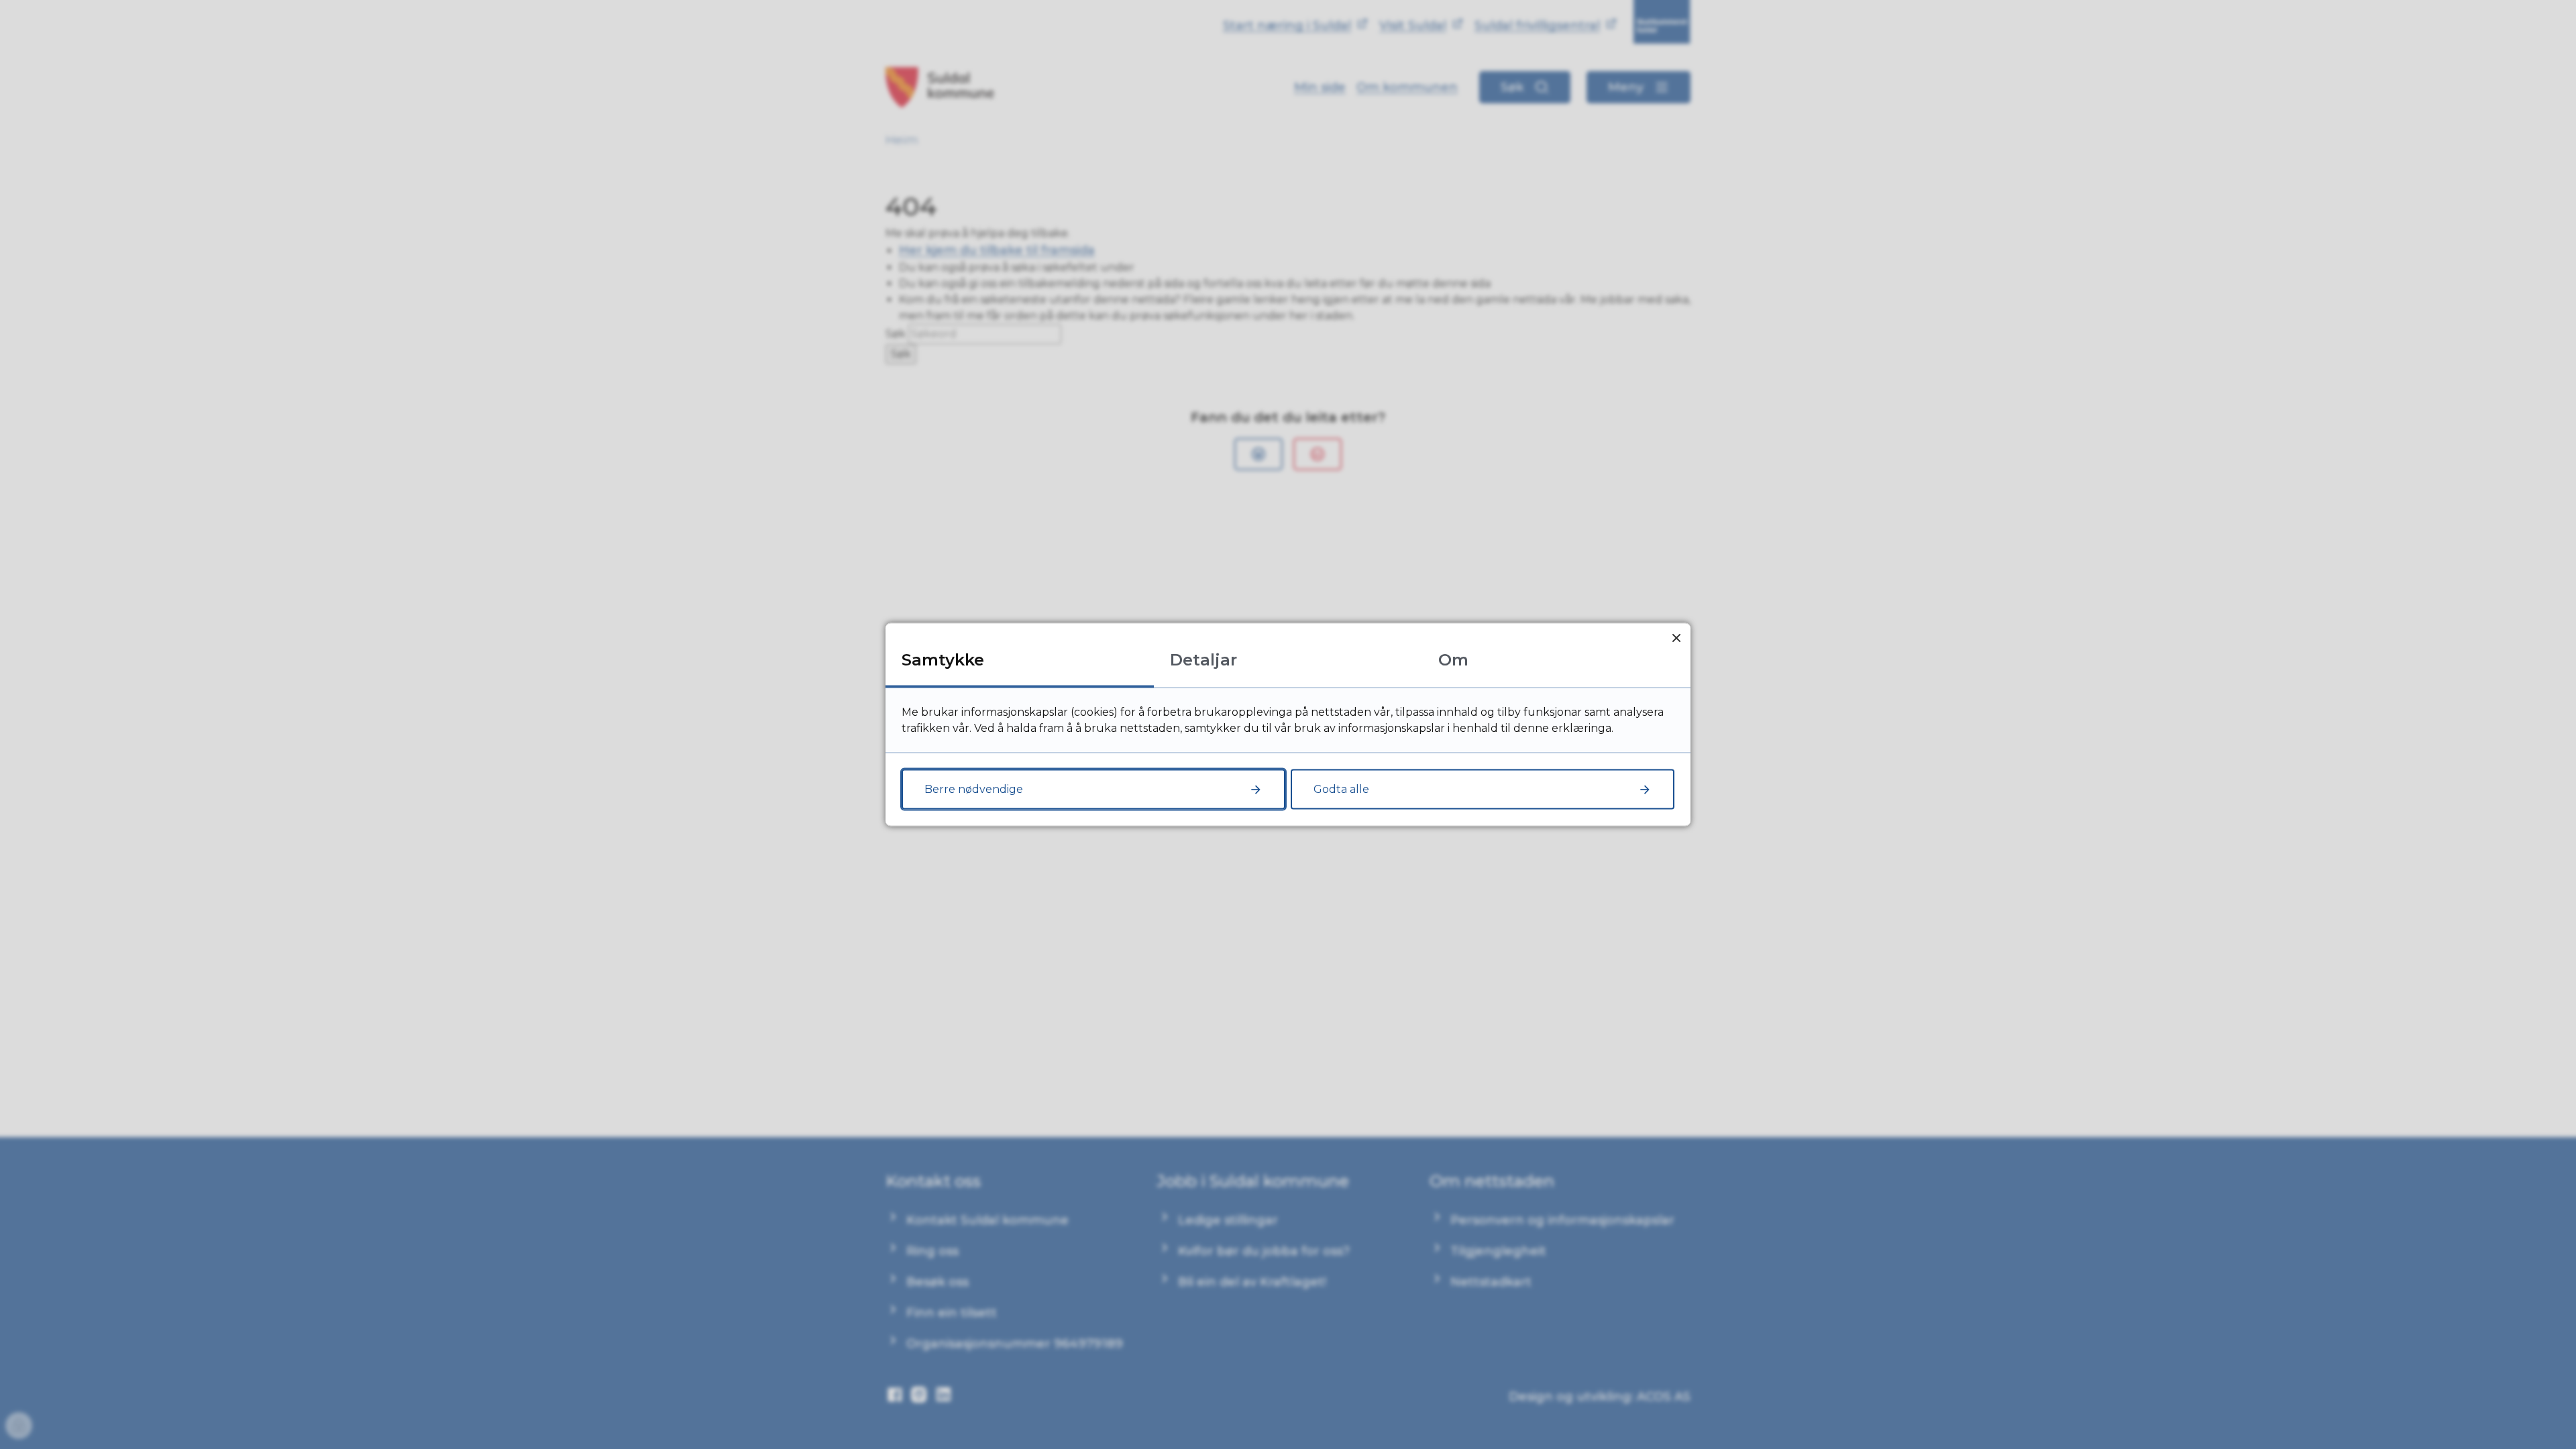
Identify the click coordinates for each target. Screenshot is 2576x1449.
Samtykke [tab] (943, 660)
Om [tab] (1453, 660)
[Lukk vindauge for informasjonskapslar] (1676, 638)
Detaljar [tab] (1203, 660)
